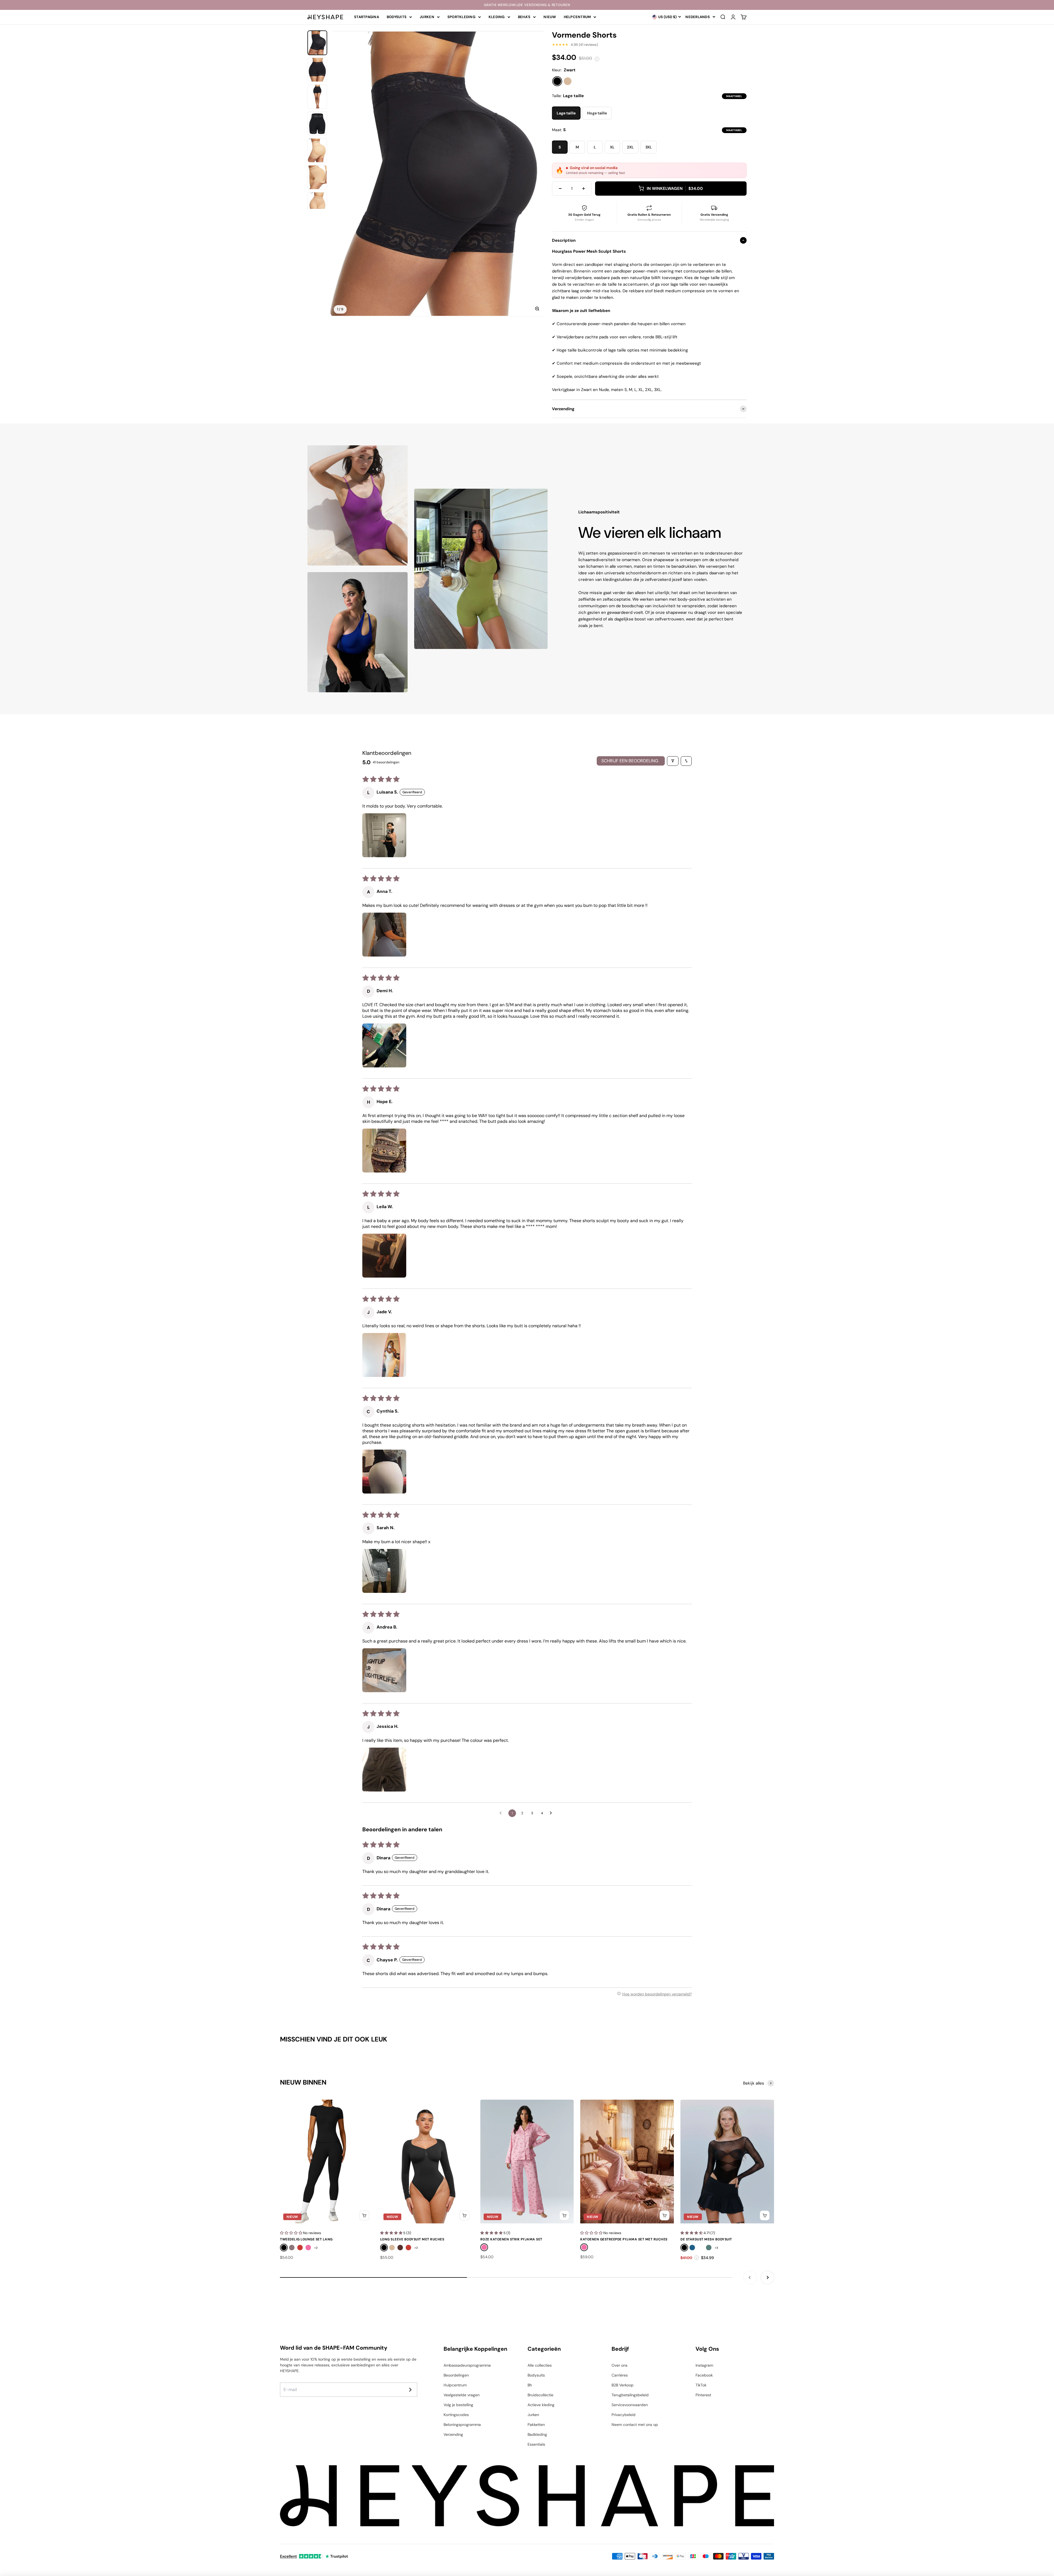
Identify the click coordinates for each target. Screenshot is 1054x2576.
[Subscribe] (410, 2390)
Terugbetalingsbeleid (630, 2395)
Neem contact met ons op (635, 2425)
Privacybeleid (623, 2415)
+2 (316, 2248)
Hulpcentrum (455, 2385)
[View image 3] (317, 97)
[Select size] (364, 2215)
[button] (384, 835)
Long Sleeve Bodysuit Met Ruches (412, 2239)
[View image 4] (317, 123)
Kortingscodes (456, 2415)
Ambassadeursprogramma (467, 2365)
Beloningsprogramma (462, 2425)
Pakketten (536, 2425)
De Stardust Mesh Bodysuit (706, 2239)
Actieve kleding (541, 2405)
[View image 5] (317, 150)
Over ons (619, 2365)
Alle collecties (540, 2365)
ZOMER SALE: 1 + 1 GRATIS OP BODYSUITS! (527, 5)
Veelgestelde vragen (462, 2395)
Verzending (453, 2434)
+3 (716, 2248)
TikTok (701, 2385)
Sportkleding (461, 17)
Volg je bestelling (458, 2405)
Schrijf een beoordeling (630, 761)
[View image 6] (317, 177)
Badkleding (537, 2434)
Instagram (704, 2365)
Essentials (536, 2444)
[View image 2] (317, 70)
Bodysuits (397, 17)
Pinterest (703, 2395)
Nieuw (550, 17)
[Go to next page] (552, 1813)
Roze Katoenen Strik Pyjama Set (511, 2239)
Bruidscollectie (540, 2395)
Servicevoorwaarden (630, 2405)
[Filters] (673, 761)
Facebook (704, 2375)
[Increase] (584, 189)
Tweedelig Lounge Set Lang (306, 2239)
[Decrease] (560, 189)
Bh (530, 2385)
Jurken (427, 17)
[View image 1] (317, 43)
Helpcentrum (577, 17)
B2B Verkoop (623, 2385)
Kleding (497, 17)
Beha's (524, 17)
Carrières (620, 2375)
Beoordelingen (456, 2375)
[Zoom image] (537, 309)
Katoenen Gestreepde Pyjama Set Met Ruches (624, 2239)
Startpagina (367, 17)
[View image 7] (317, 204)
